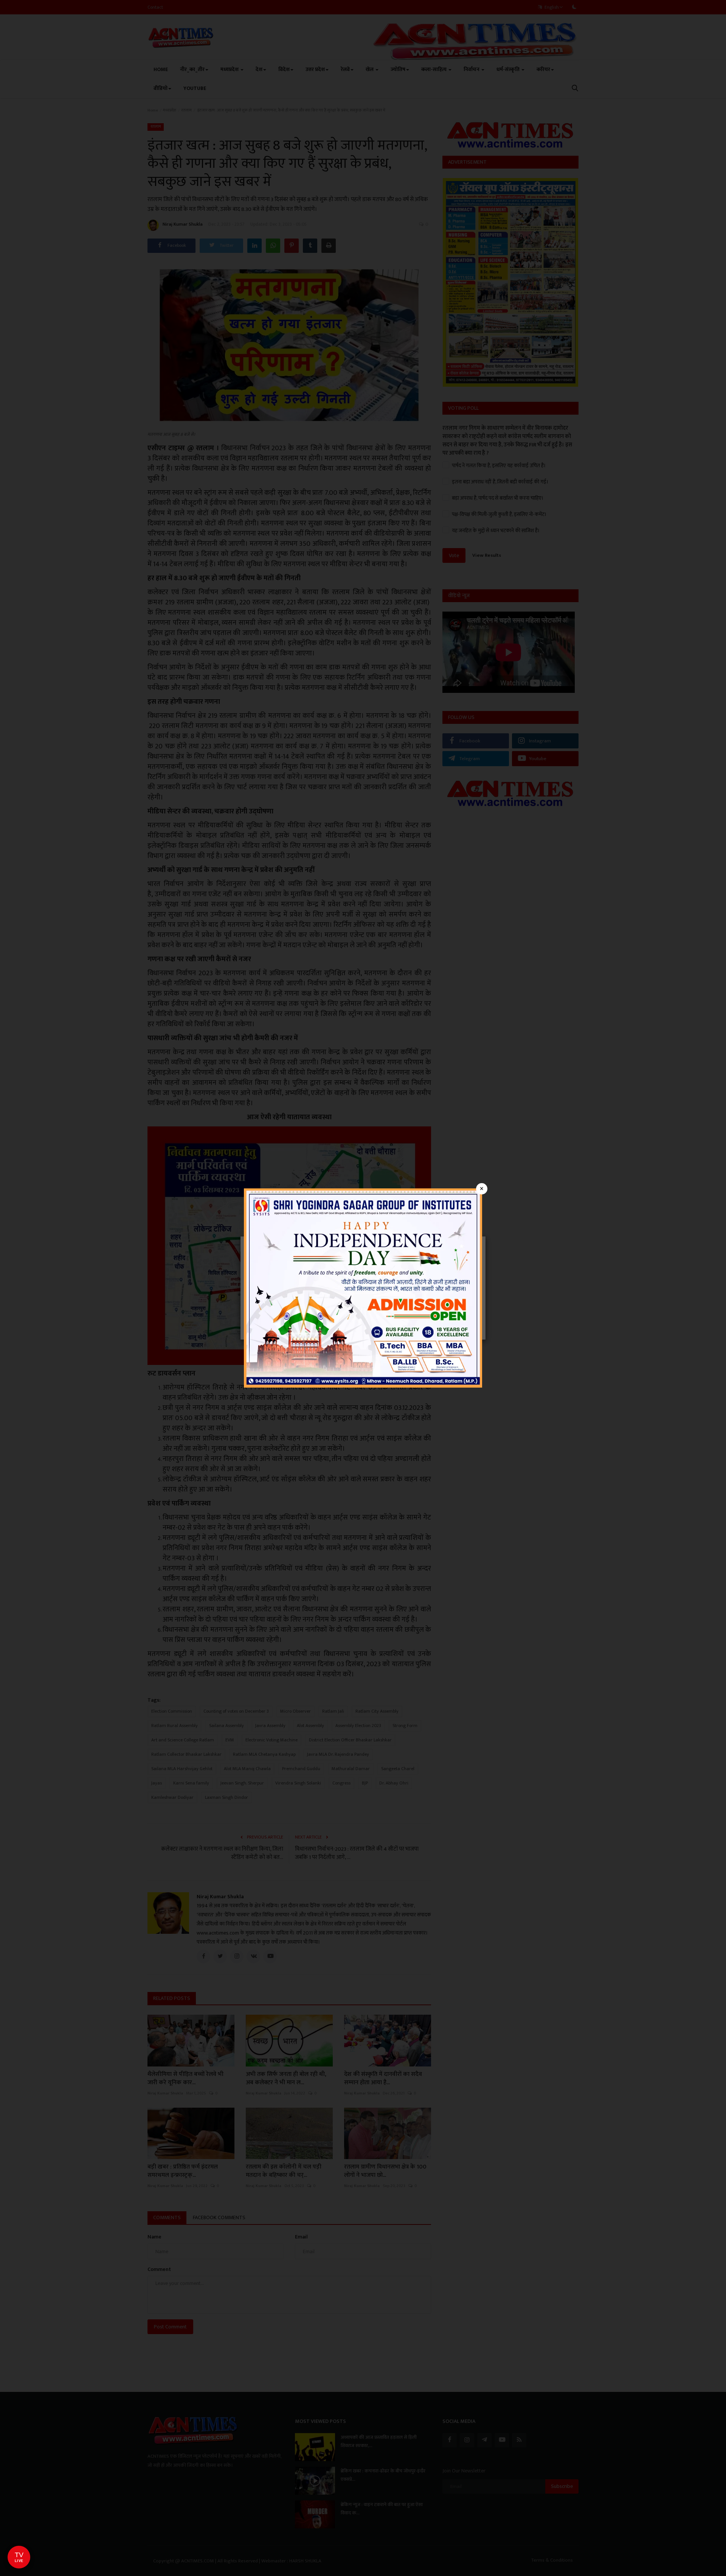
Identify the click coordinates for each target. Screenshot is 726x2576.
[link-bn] (363, 1288)
